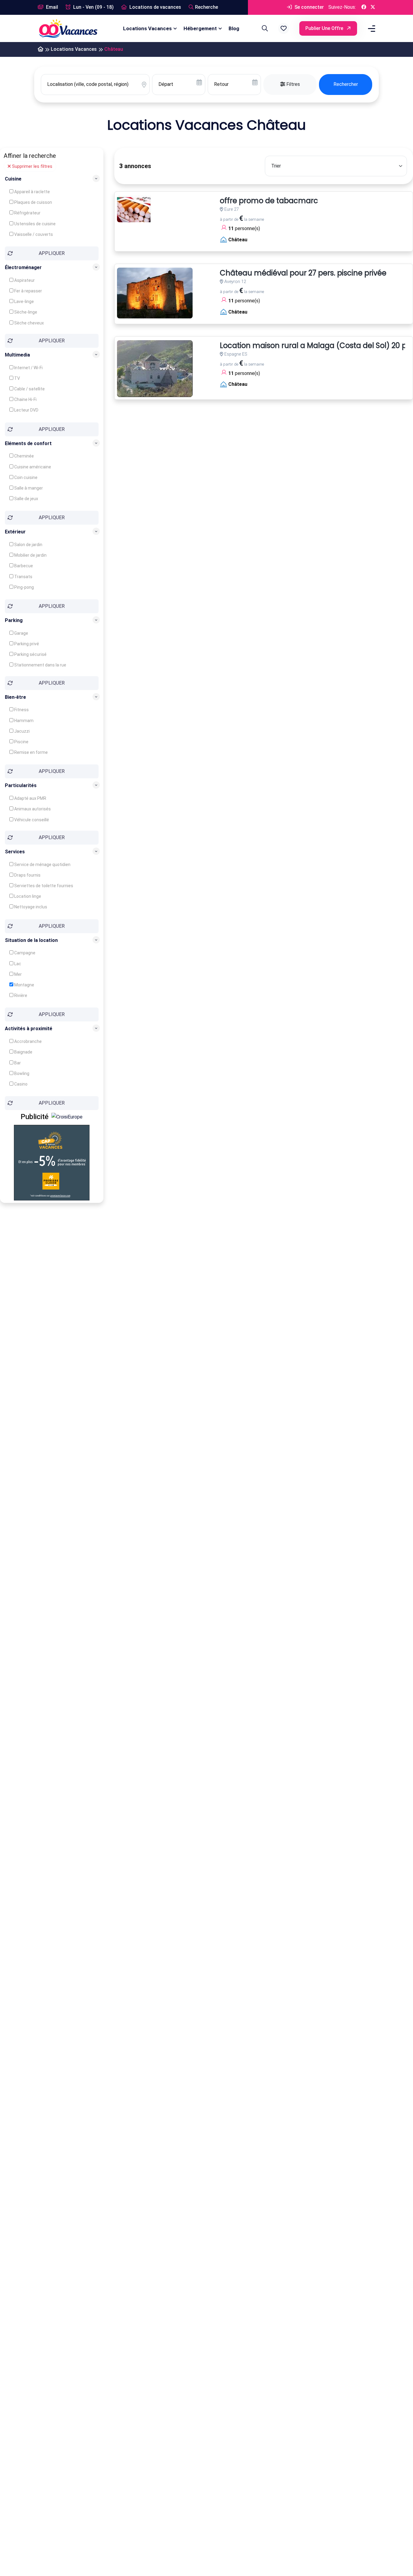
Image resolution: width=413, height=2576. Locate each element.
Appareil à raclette (32, 192)
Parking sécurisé (30, 654)
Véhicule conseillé (31, 820)
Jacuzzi (21, 731)
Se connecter (309, 7)
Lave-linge (24, 301)
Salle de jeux (26, 499)
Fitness (21, 710)
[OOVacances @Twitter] (373, 7)
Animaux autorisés (32, 809)
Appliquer (52, 253)
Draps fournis (27, 875)
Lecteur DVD (26, 410)
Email (51, 7)
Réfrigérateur (27, 213)
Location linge (27, 896)
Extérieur (15, 532)
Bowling (21, 1073)
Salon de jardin (28, 545)
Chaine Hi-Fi (25, 399)
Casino (20, 1084)
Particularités (21, 785)
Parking (14, 620)
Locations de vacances (155, 7)
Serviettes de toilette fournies (43, 886)
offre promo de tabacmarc (269, 201)
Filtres (293, 84)
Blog (234, 28)
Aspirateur (24, 280)
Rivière (20, 995)
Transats (23, 577)
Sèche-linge (25, 312)
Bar (17, 1063)
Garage (21, 633)
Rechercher (346, 84)
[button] (284, 28)
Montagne (24, 985)
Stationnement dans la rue (40, 665)
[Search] (264, 28)
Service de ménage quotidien (42, 865)
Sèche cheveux (29, 323)
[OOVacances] (68, 28)
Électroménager (23, 267)
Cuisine (13, 179)
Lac (17, 964)
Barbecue (23, 566)
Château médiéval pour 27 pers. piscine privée (303, 273)
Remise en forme (31, 752)
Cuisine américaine (32, 467)
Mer (18, 974)
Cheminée (24, 456)
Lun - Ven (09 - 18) (93, 7)
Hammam (23, 721)
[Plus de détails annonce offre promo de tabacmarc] (135, 209)
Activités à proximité (29, 1029)
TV (17, 378)
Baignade (23, 1052)
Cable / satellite (29, 389)
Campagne (24, 953)
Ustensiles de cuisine (34, 224)
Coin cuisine (25, 477)
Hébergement (200, 28)
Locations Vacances (147, 28)
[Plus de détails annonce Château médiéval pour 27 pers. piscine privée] (155, 293)
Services (15, 852)
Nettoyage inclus (30, 907)
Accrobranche (28, 1041)
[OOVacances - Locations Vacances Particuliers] (41, 49)
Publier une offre (325, 28)
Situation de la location (31, 940)
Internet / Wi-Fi (28, 368)
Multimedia (17, 355)
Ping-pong (24, 587)
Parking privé (26, 644)
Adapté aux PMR (30, 798)
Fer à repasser (28, 291)
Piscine (21, 742)
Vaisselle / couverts (33, 234)
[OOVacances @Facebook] (364, 7)
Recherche (207, 7)
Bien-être (15, 697)
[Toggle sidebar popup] (371, 29)
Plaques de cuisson (33, 202)
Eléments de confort (28, 443)
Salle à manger (28, 488)
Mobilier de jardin (30, 555)
